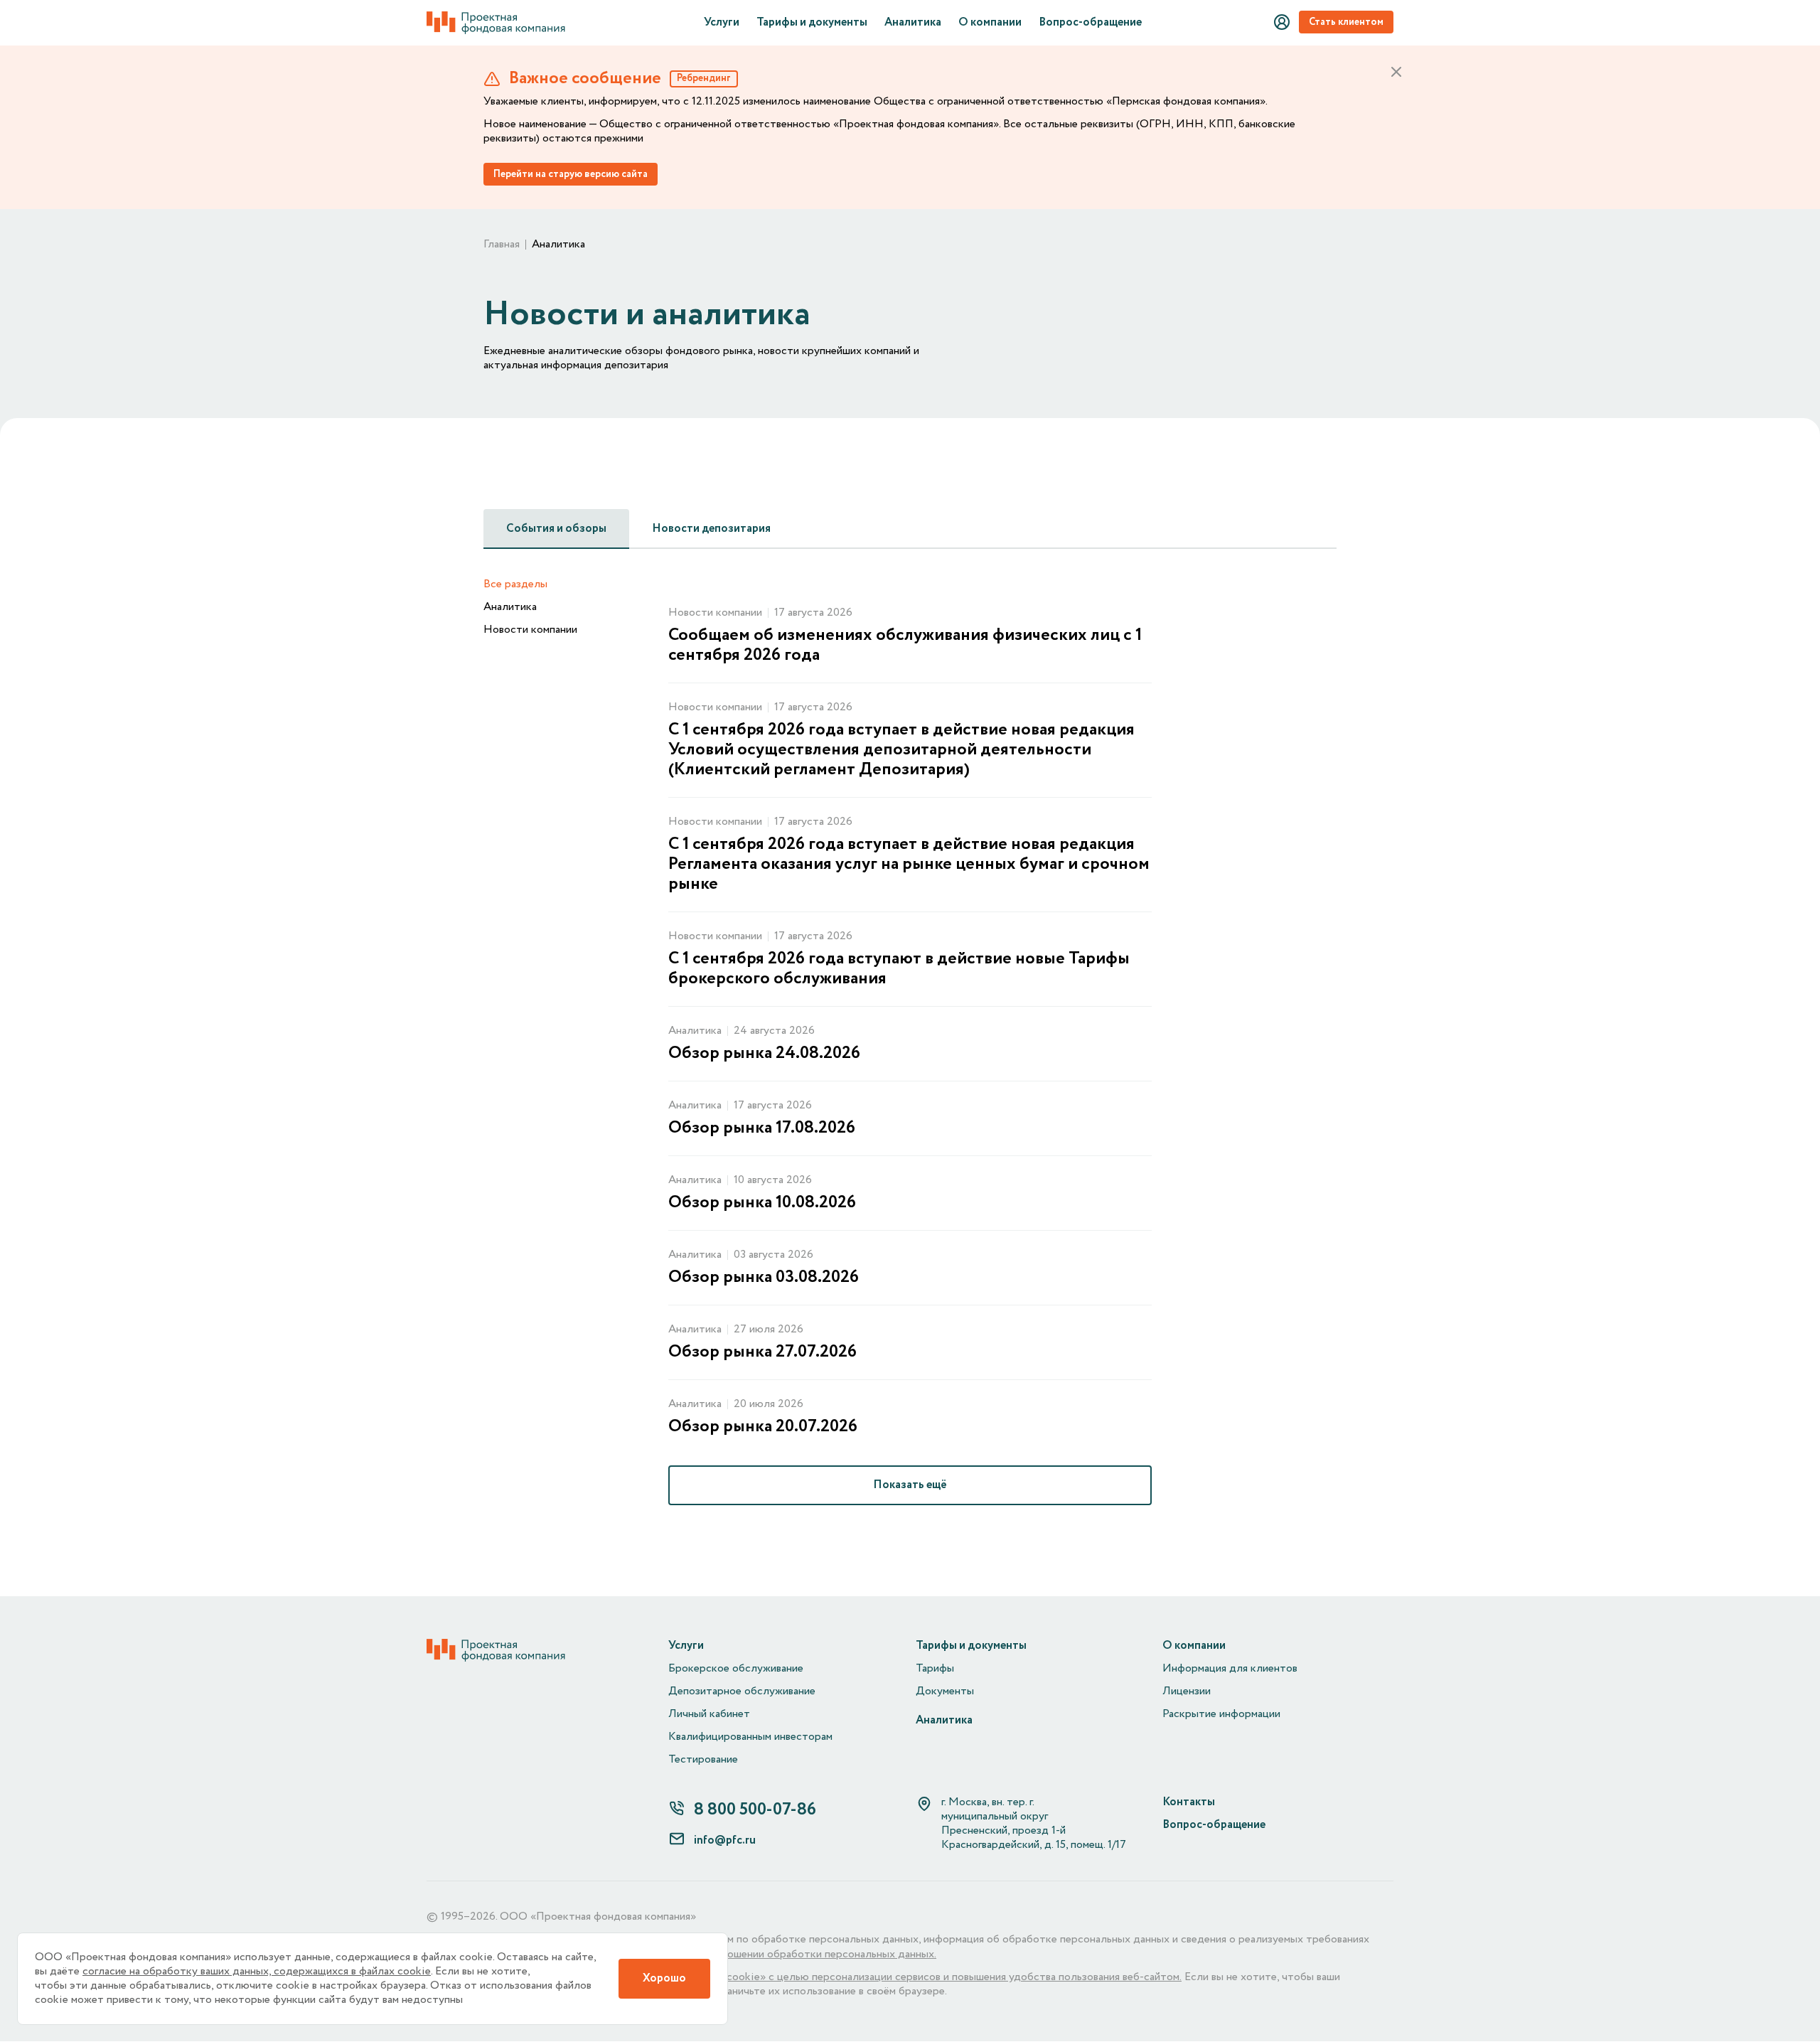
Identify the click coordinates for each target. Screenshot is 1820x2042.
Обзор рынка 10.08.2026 (762, 1203)
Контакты (1189, 1802)
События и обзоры (556, 529)
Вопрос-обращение (1090, 23)
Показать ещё (910, 1485)
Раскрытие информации (1221, 1714)
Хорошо (664, 1978)
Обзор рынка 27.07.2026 (762, 1352)
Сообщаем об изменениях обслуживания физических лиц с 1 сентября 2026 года (905, 646)
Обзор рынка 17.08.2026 (762, 1128)
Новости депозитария (711, 529)
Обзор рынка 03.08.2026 (764, 1278)
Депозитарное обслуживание (742, 1691)
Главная (502, 245)
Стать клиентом (1346, 22)
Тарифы (935, 1669)
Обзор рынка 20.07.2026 (763, 1427)
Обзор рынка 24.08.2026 (764, 1054)
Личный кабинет (709, 1714)
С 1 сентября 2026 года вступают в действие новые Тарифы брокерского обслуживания (899, 969)
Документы (945, 1691)
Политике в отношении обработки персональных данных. (792, 1955)
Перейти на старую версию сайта (571, 174)
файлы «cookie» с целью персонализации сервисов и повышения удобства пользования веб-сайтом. (934, 1977)
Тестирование (703, 1760)
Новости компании (530, 630)
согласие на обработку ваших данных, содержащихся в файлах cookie (257, 1972)
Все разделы (515, 584)
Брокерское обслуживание (736, 1669)
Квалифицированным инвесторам (750, 1737)
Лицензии (1187, 1691)
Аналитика (913, 23)
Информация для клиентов (1230, 1669)
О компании (990, 23)
